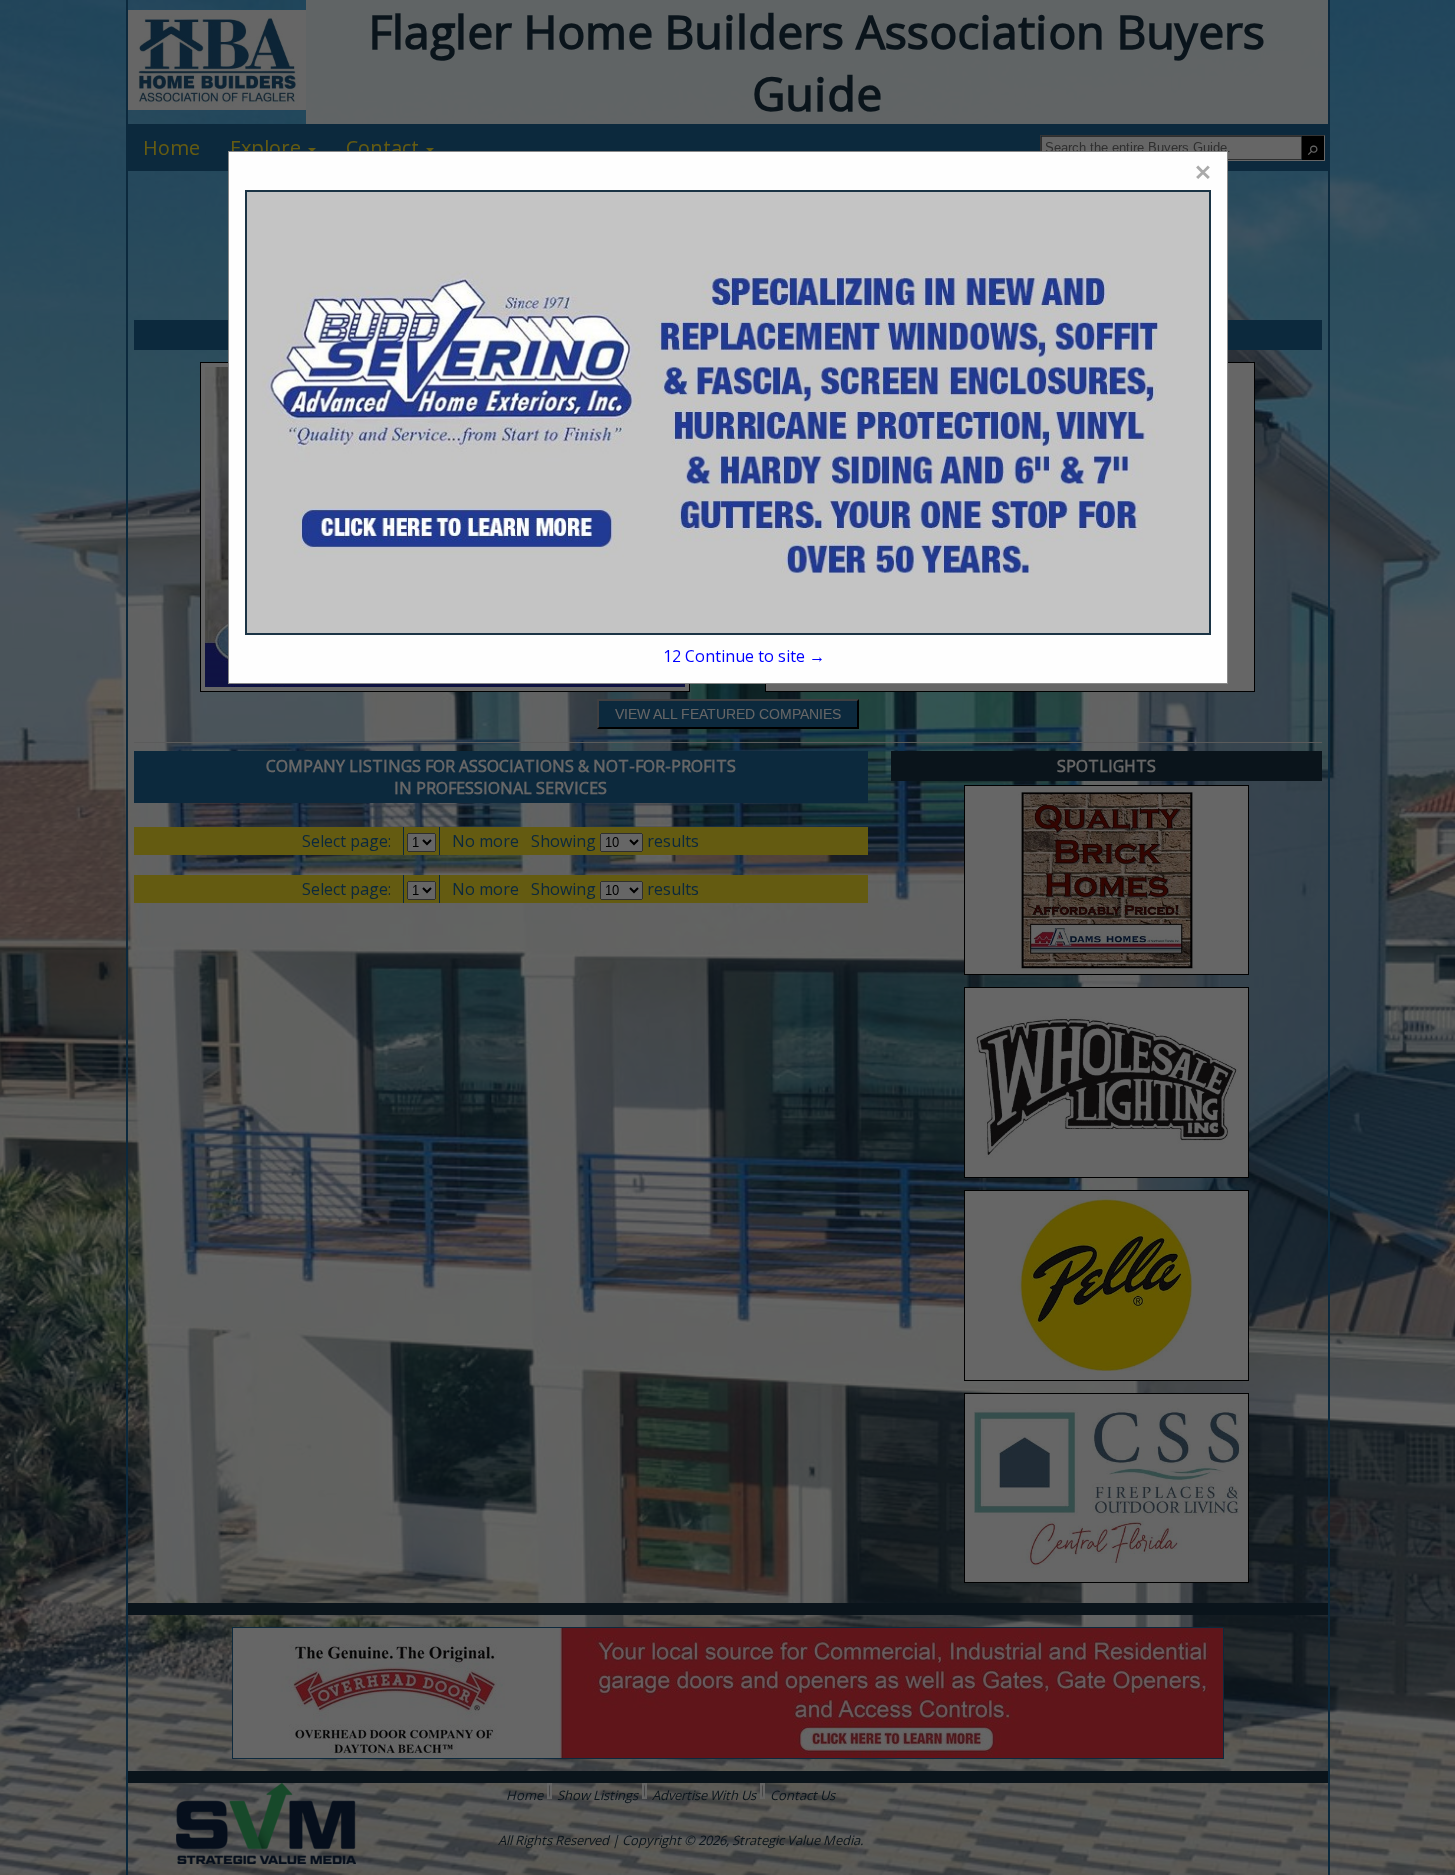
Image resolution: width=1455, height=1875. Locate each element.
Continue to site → (744, 656)
